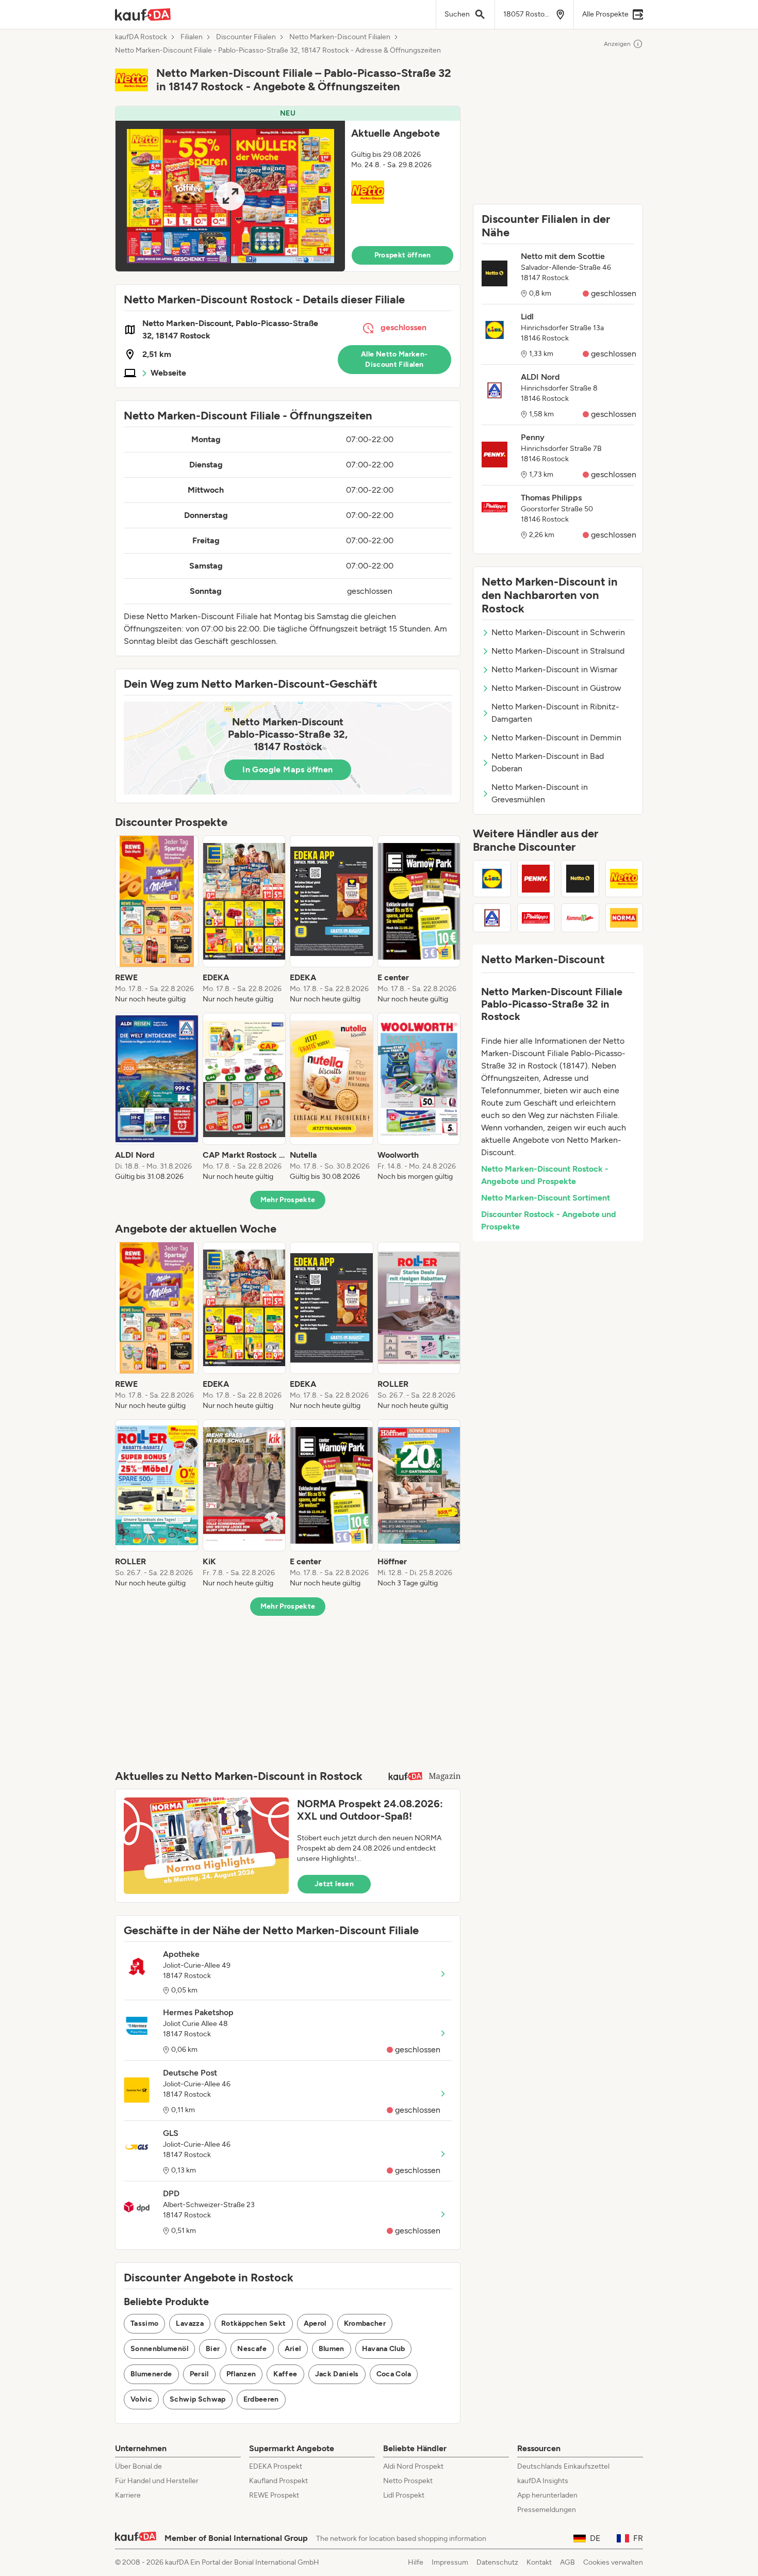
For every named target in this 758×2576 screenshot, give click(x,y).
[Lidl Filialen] (492, 879)
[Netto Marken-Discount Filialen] (624, 879)
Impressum (450, 2562)
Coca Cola (394, 2374)
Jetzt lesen (334, 1884)
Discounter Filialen (246, 37)
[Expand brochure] (230, 196)
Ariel (293, 2349)
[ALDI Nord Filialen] (492, 918)
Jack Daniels (337, 2374)
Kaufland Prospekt (278, 2481)
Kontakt (539, 2562)
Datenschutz (497, 2562)
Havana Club (384, 2349)
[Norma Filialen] (624, 918)
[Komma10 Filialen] (580, 918)
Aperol (315, 2323)
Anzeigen (617, 44)
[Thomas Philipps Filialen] (536, 918)
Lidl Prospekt (404, 2495)
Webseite (168, 373)
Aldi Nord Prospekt (413, 2466)
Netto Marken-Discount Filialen (340, 37)
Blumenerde (151, 2374)
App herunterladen (547, 2495)
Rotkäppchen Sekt (254, 2323)
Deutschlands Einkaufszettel (563, 2466)
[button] (288, 189)
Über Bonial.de (138, 2466)
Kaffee (285, 2374)
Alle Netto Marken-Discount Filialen (394, 359)
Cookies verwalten (613, 2562)
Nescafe (252, 2349)
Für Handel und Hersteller (157, 2481)
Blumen (332, 2349)
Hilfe (416, 2562)
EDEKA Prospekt (276, 2466)
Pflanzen (241, 2374)
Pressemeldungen (547, 2510)
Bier (213, 2349)
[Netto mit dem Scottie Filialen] (580, 879)
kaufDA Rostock (141, 37)
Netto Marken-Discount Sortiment (546, 1198)
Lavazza (190, 2323)
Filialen (192, 37)
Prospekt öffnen (403, 255)
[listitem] (157, 920)
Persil (199, 2374)
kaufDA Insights (543, 2481)
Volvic (141, 2399)
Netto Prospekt (408, 2481)
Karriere (128, 2495)
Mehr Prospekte (288, 1200)
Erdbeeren (261, 2399)
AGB (567, 2562)
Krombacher (365, 2323)
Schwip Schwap (198, 2399)
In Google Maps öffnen (287, 769)
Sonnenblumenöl (159, 2349)
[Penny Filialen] (536, 879)
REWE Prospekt (274, 2495)
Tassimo (144, 2323)
